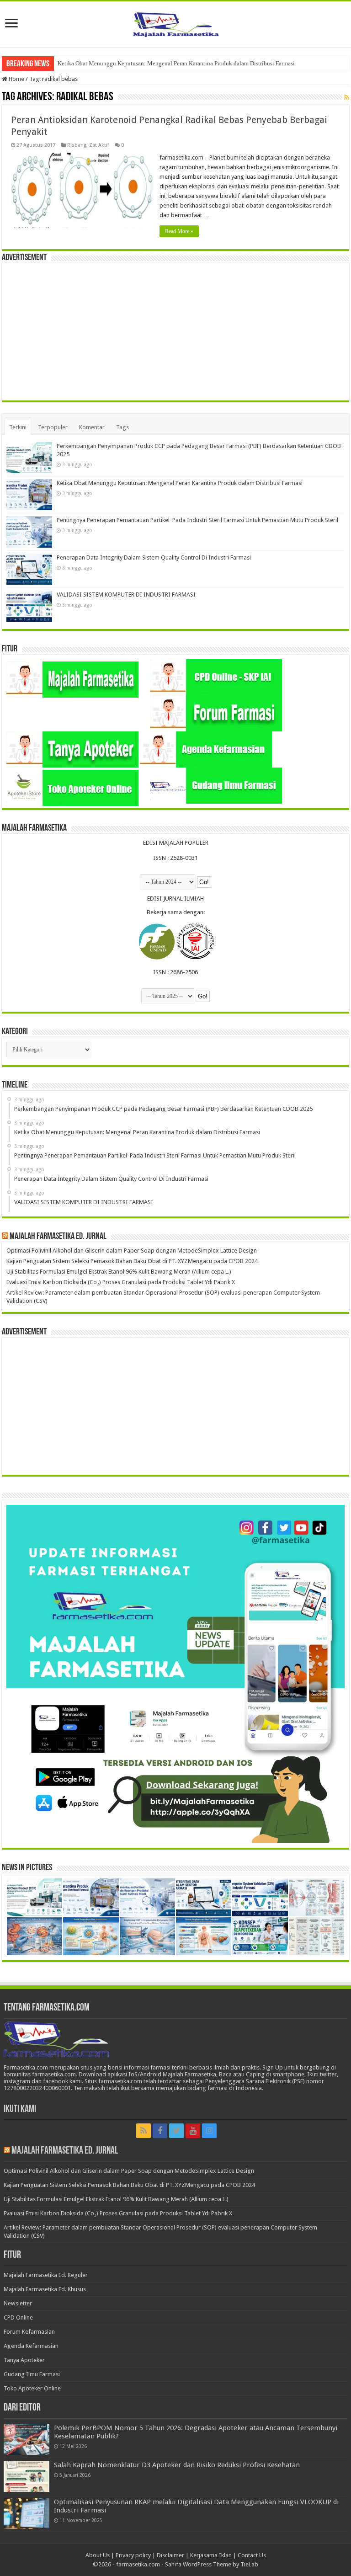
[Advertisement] (175, 332)
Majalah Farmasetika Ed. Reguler (46, 2275)
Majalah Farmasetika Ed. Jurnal (58, 1237)
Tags (122, 427)
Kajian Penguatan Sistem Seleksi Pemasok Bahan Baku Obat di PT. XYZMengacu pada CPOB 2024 (132, 1261)
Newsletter (18, 2303)
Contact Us (252, 2555)
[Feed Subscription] (347, 97)
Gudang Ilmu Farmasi (32, 2374)
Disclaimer (170, 2555)
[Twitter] (176, 2131)
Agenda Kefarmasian (31, 2346)
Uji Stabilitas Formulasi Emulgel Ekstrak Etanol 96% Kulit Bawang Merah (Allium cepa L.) (119, 1272)
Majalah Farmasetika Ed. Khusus (45, 2289)
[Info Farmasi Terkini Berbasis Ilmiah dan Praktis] (175, 22)
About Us (98, 2555)
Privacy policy (133, 2555)
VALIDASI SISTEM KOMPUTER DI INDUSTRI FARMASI (126, 595)
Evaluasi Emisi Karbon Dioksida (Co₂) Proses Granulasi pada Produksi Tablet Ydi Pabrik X (121, 1282)
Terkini (18, 427)
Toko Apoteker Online (32, 2388)
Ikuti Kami (20, 2109)
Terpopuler (53, 427)
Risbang (77, 145)
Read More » (179, 231)
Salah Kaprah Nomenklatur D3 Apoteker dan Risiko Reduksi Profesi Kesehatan (177, 2465)
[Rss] (144, 2131)
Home (16, 79)
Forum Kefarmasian (29, 2332)
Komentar (92, 427)
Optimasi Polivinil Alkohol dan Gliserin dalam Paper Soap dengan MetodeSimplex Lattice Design (132, 1251)
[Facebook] (160, 2131)
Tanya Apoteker (24, 2360)
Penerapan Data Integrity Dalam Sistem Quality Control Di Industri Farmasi (154, 557)
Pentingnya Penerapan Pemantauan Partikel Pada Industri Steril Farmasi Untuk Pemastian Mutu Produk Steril (193, 63)
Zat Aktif (99, 145)
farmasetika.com (138, 2564)
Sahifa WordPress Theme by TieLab (212, 2564)
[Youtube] (193, 2131)
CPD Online (18, 2317)
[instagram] (209, 2131)
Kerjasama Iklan (211, 2555)
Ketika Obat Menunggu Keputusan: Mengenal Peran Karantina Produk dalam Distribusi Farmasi (180, 483)
